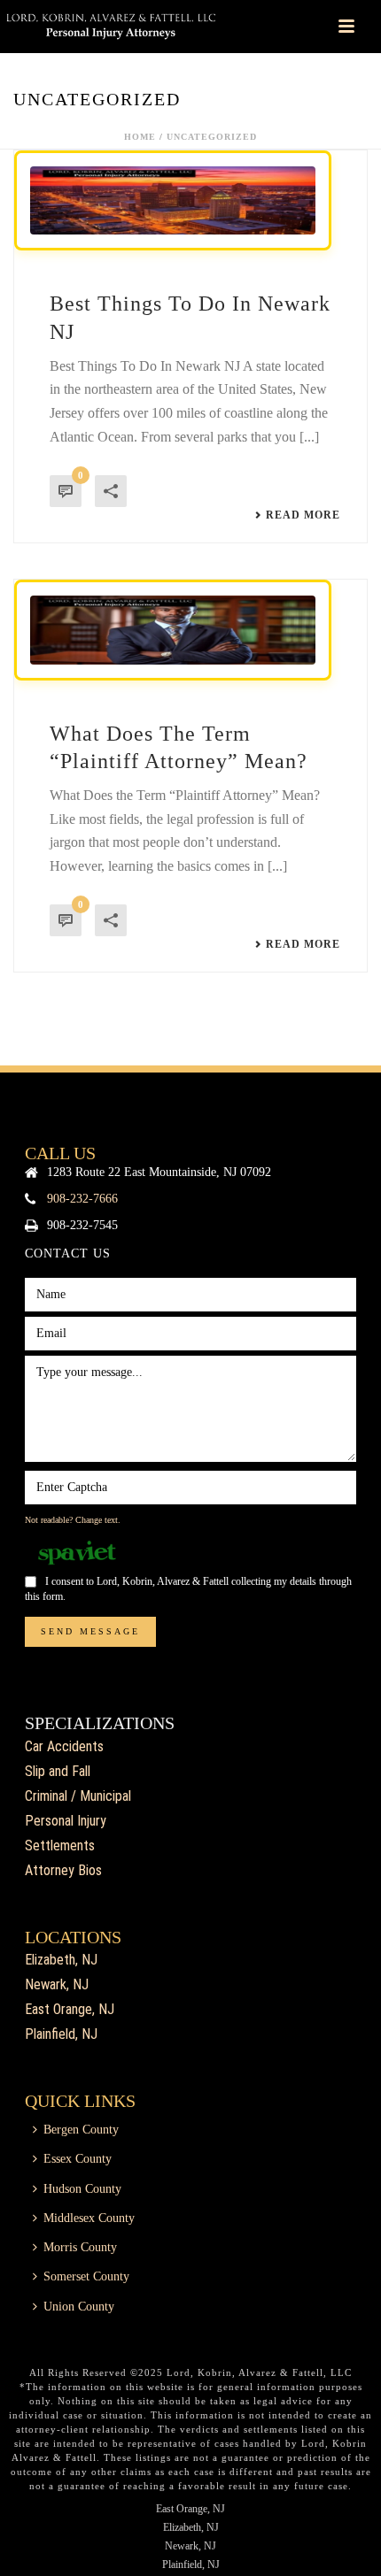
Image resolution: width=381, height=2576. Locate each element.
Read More (303, 515)
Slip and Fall (58, 1771)
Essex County (78, 2159)
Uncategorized (212, 137)
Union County (79, 2307)
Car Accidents (64, 1746)
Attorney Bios (63, 1870)
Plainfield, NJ (61, 2034)
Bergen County (81, 2130)
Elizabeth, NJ (61, 1960)
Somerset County (86, 2276)
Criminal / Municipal (78, 1796)
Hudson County (82, 2189)
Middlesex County (89, 2218)
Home (140, 137)
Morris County (80, 2247)
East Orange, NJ (70, 2009)
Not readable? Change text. (73, 1520)
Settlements (60, 1845)
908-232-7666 (82, 1199)
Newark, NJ (57, 1984)
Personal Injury (66, 1821)
